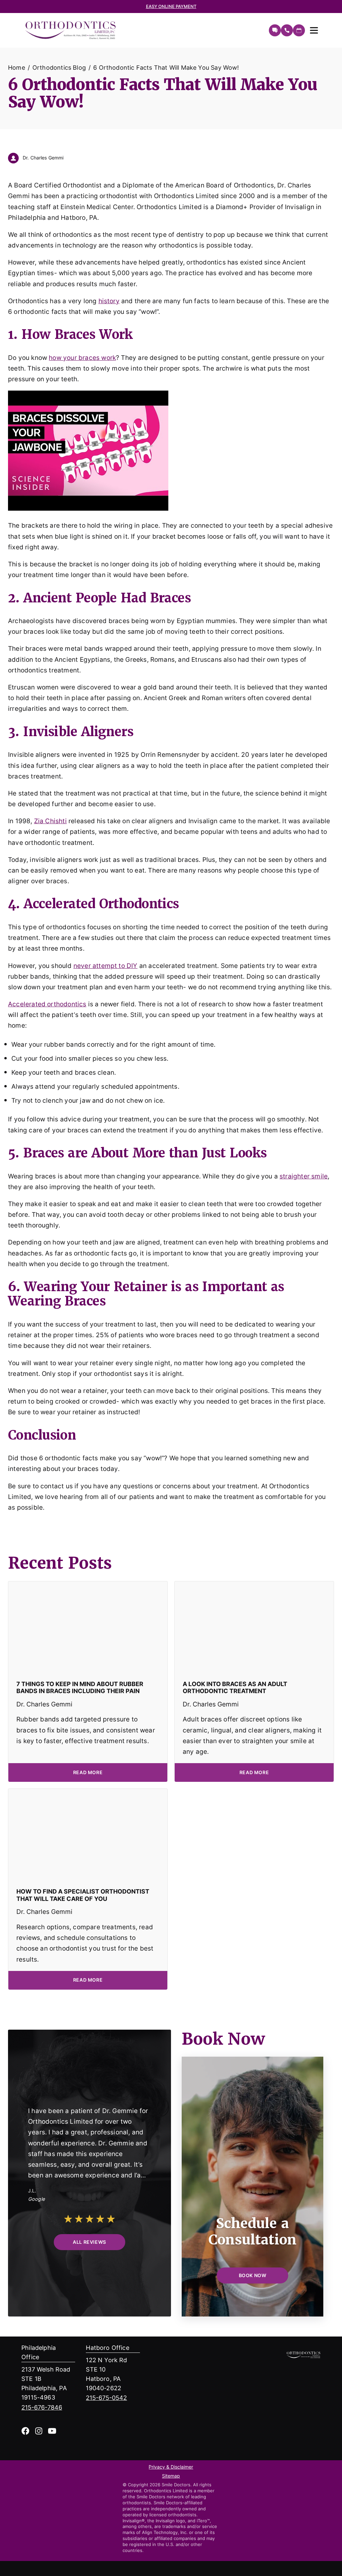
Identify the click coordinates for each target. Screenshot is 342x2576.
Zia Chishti (50, 821)
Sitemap (171, 2476)
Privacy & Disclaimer (171, 2467)
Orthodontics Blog (59, 67)
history (109, 301)
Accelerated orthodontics (47, 1004)
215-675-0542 (106, 2398)
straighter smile (304, 1176)
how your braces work (82, 357)
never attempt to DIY (106, 965)
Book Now (253, 2275)
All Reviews (89, 2242)
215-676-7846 (42, 2407)
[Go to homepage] (143, 30)
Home (17, 67)
